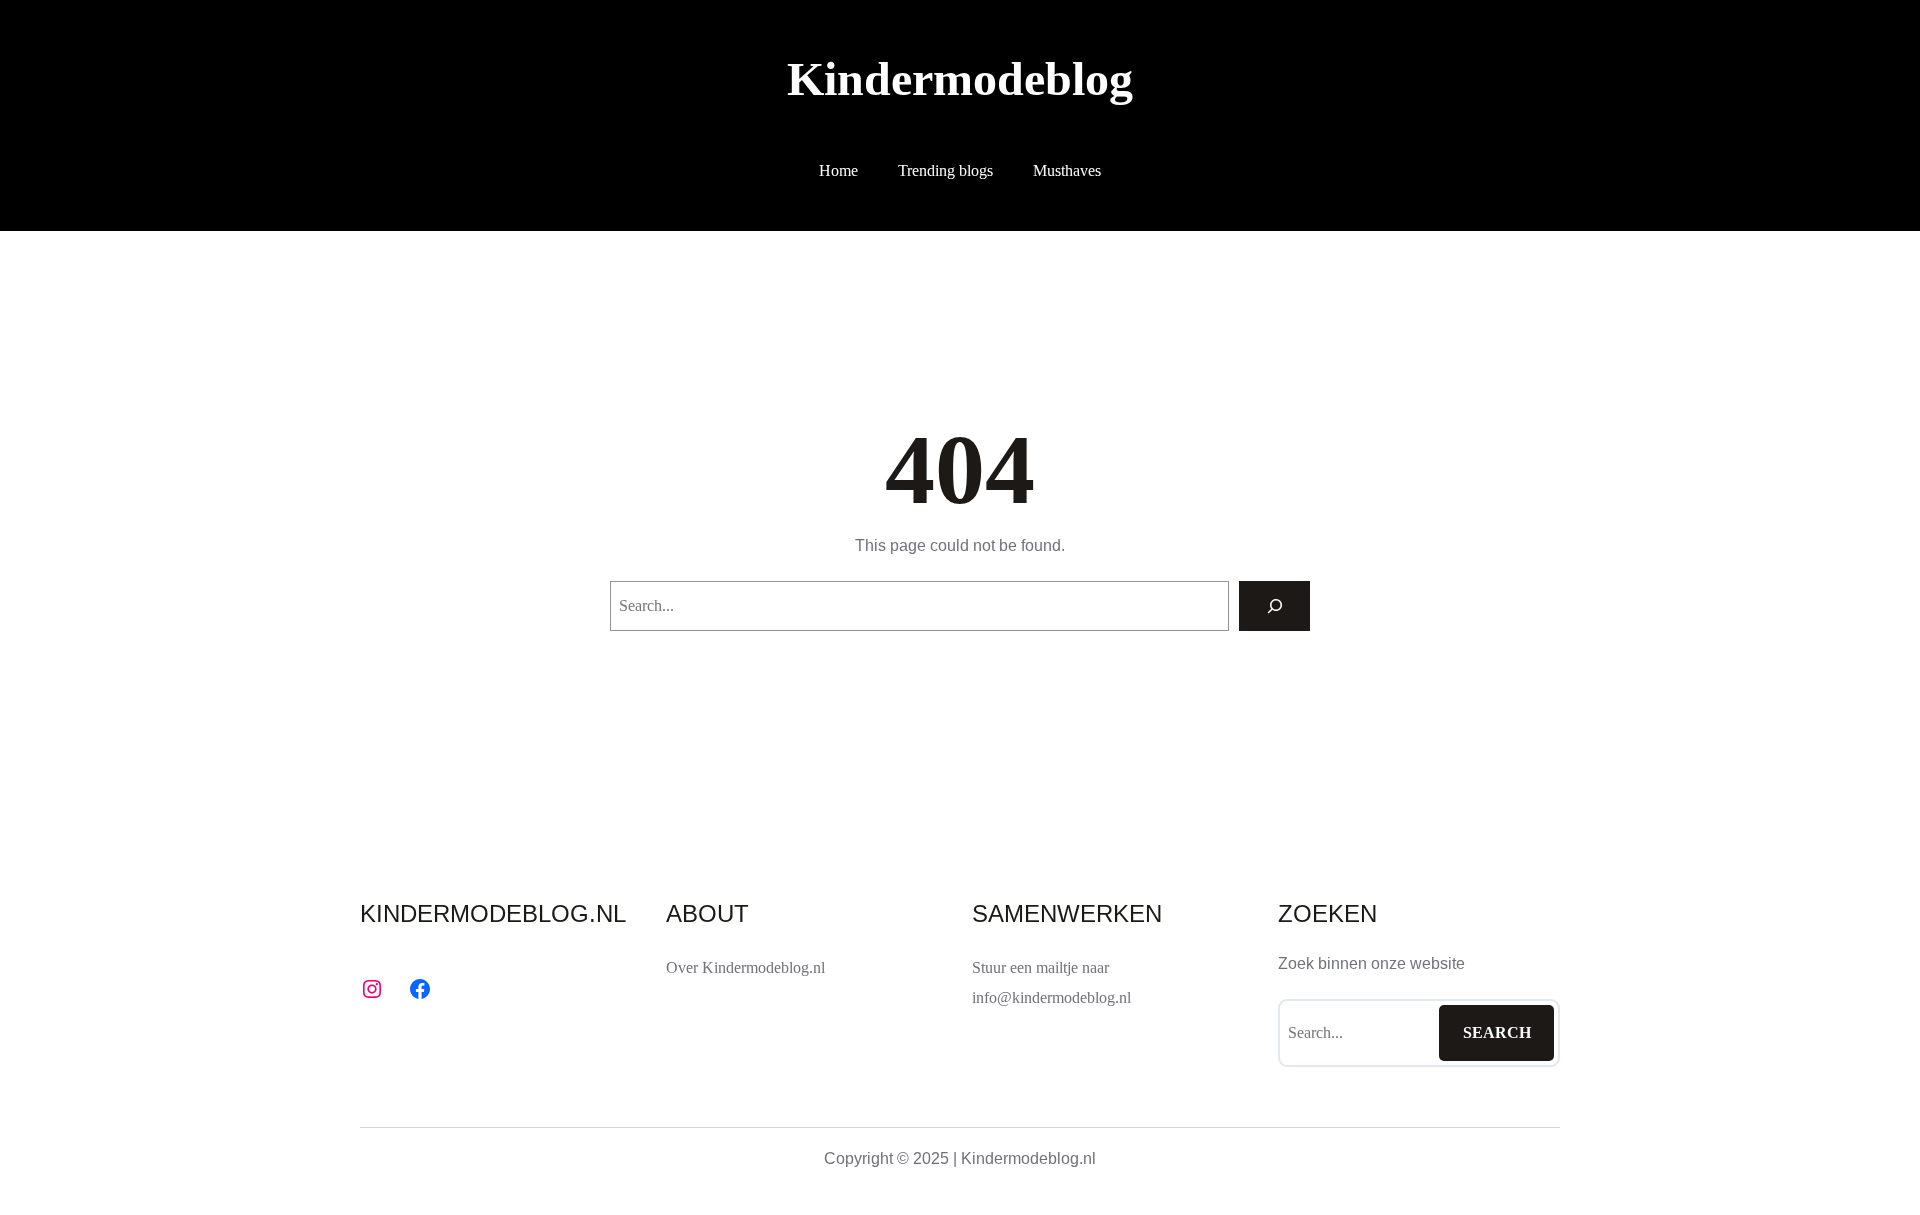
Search (1497, 1032)
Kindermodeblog (960, 78)
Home (838, 170)
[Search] (1274, 605)
